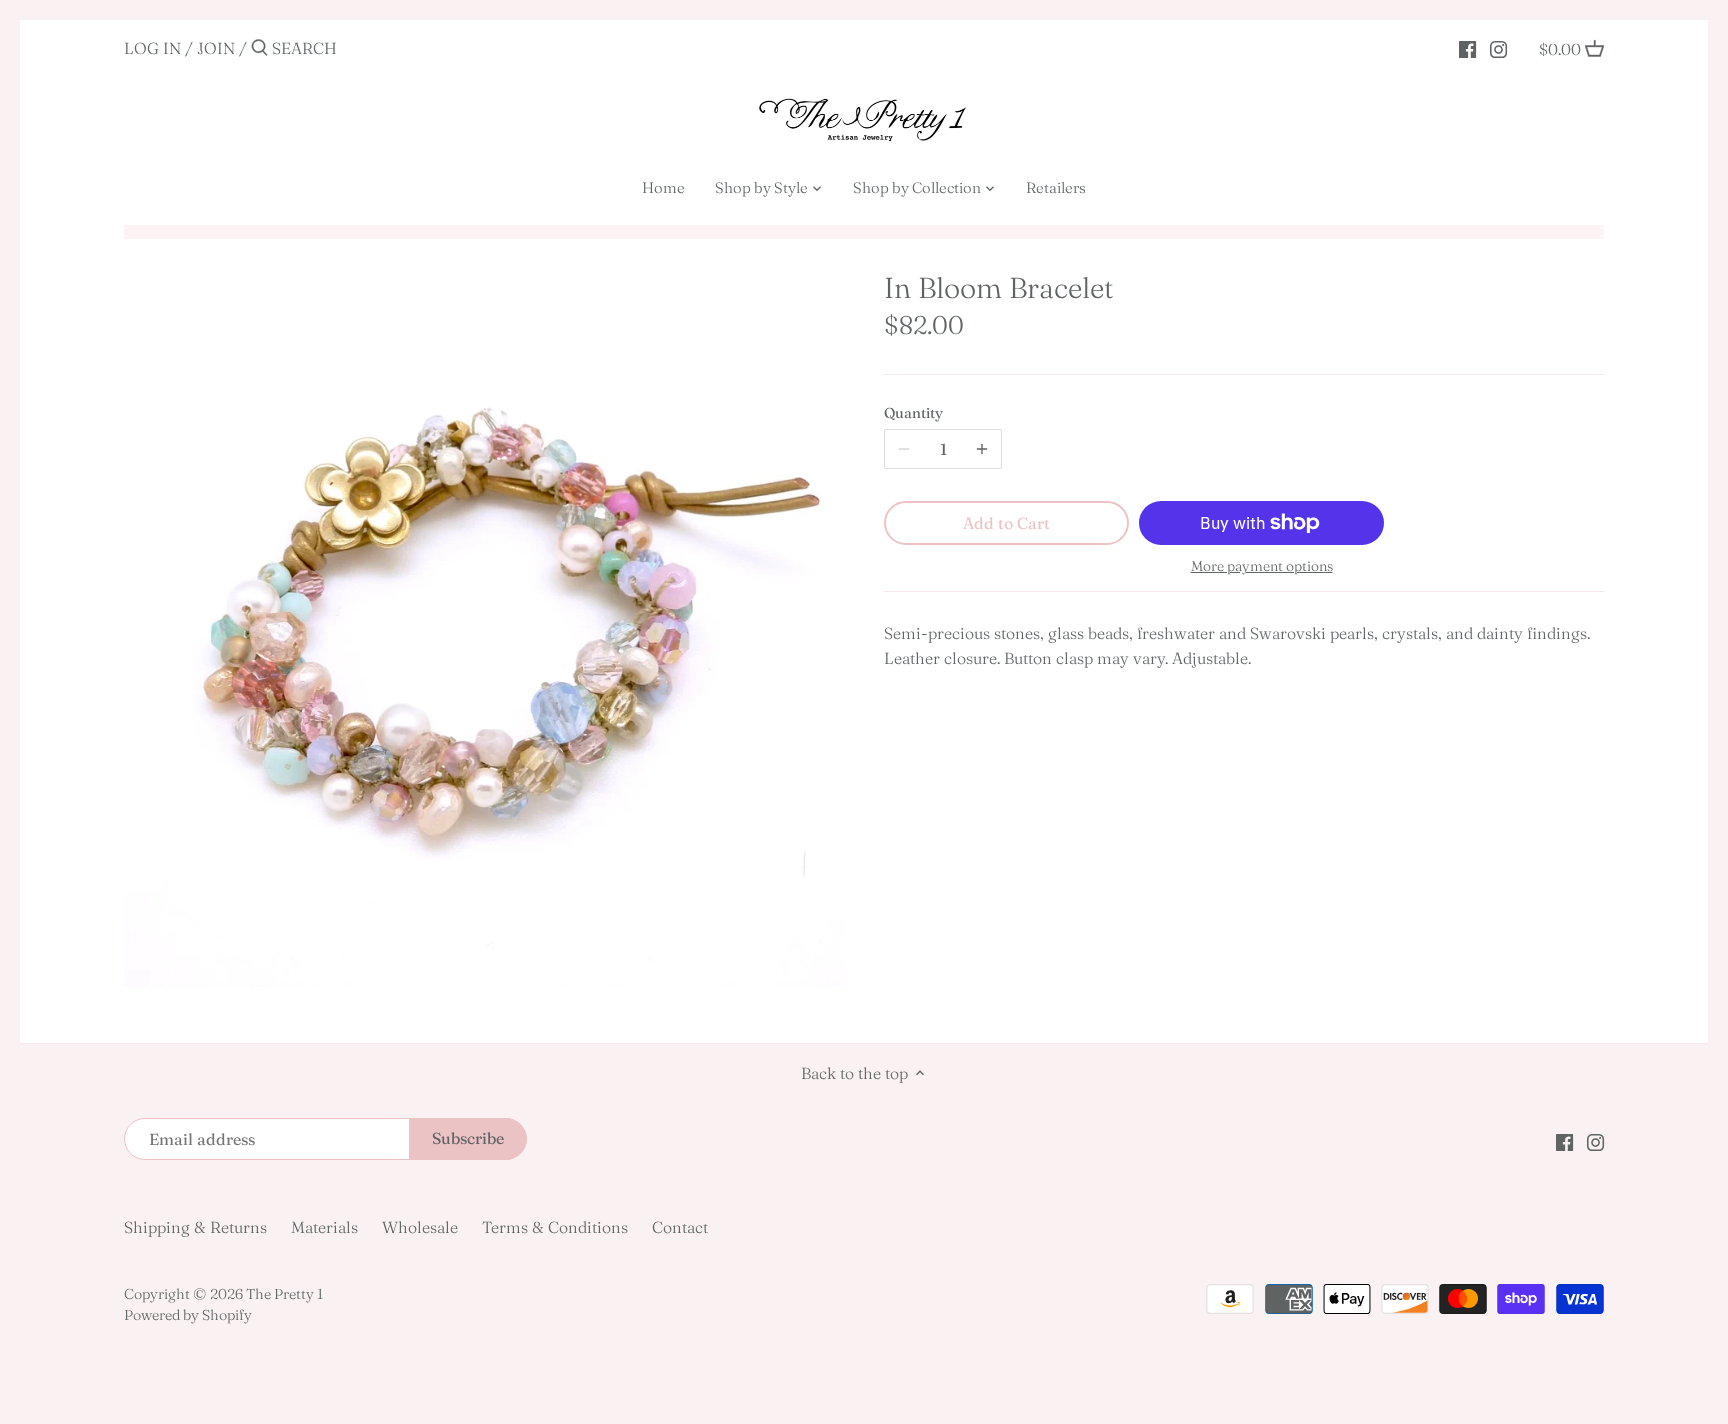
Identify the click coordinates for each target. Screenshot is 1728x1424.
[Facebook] (1467, 47)
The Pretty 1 (284, 1294)
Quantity (913, 413)
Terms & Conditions (555, 1227)
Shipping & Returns (195, 1227)
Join (216, 48)
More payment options (1262, 566)
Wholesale (420, 1227)
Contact (680, 1227)
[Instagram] (1498, 47)
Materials (324, 1227)
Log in (152, 48)
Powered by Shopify (188, 1315)
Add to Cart (1006, 523)
